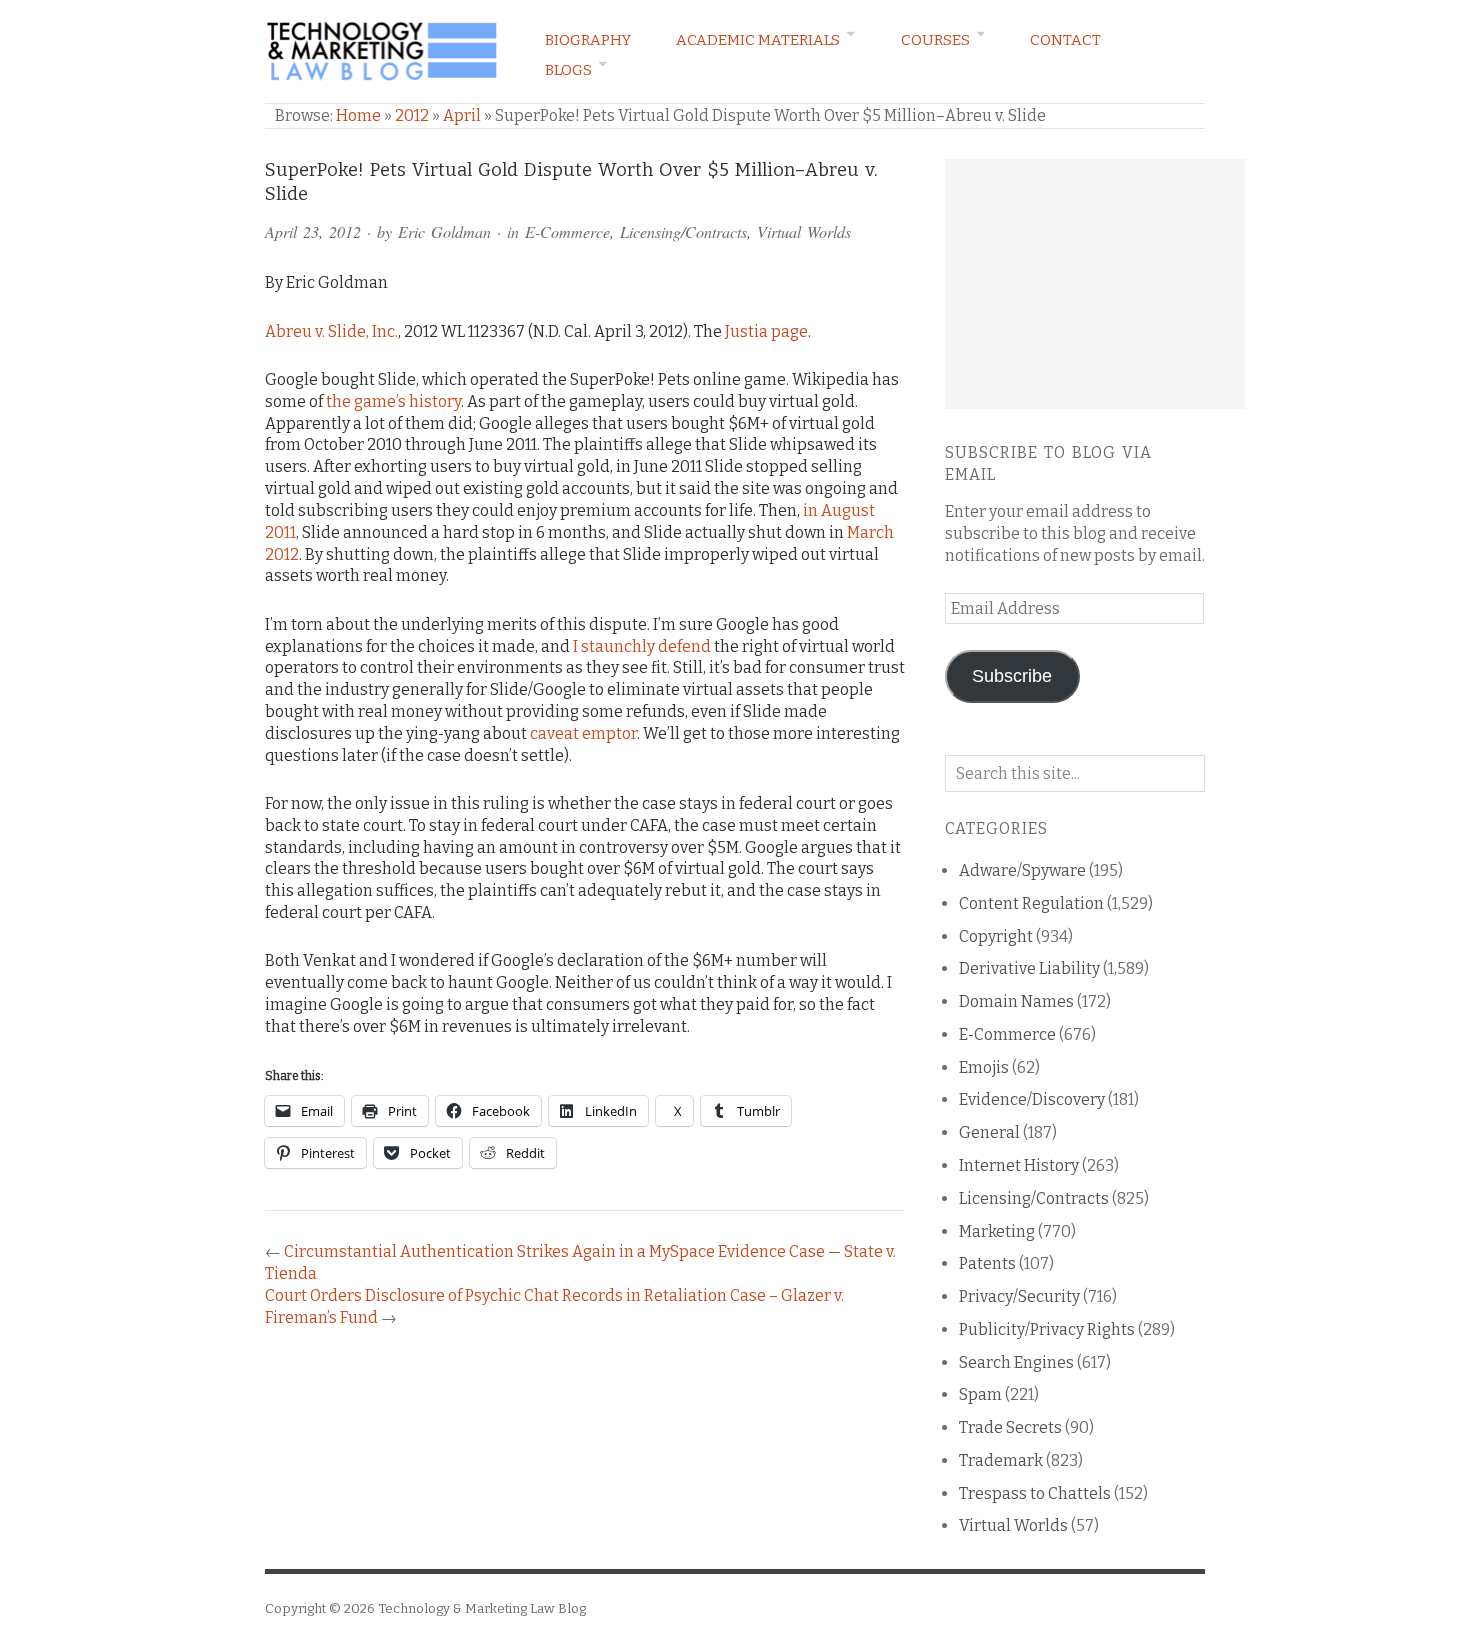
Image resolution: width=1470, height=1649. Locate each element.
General (989, 1132)
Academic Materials (758, 40)
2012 (412, 115)
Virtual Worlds (804, 231)
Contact (1065, 40)
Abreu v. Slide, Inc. (331, 331)
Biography (588, 40)
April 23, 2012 (313, 231)
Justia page (766, 331)
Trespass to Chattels (1035, 1493)
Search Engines (1016, 1362)
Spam (980, 1394)
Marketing (997, 1231)
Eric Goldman (444, 231)
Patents (987, 1263)
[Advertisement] (1095, 284)
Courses (935, 40)
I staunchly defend (642, 646)
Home (358, 115)
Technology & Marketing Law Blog (482, 1608)
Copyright (996, 936)
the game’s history (393, 401)
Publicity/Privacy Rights (1047, 1329)
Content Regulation (1031, 903)
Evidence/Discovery (1032, 1099)
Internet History (1019, 1165)
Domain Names (1016, 1001)
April (462, 115)
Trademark (1001, 1460)
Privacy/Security (1019, 1296)
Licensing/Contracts (683, 231)
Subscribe (1012, 676)
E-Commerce (567, 231)
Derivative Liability (1029, 968)
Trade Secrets (1010, 1427)
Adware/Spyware (1022, 870)
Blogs (568, 70)
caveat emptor (583, 733)
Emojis (984, 1067)
